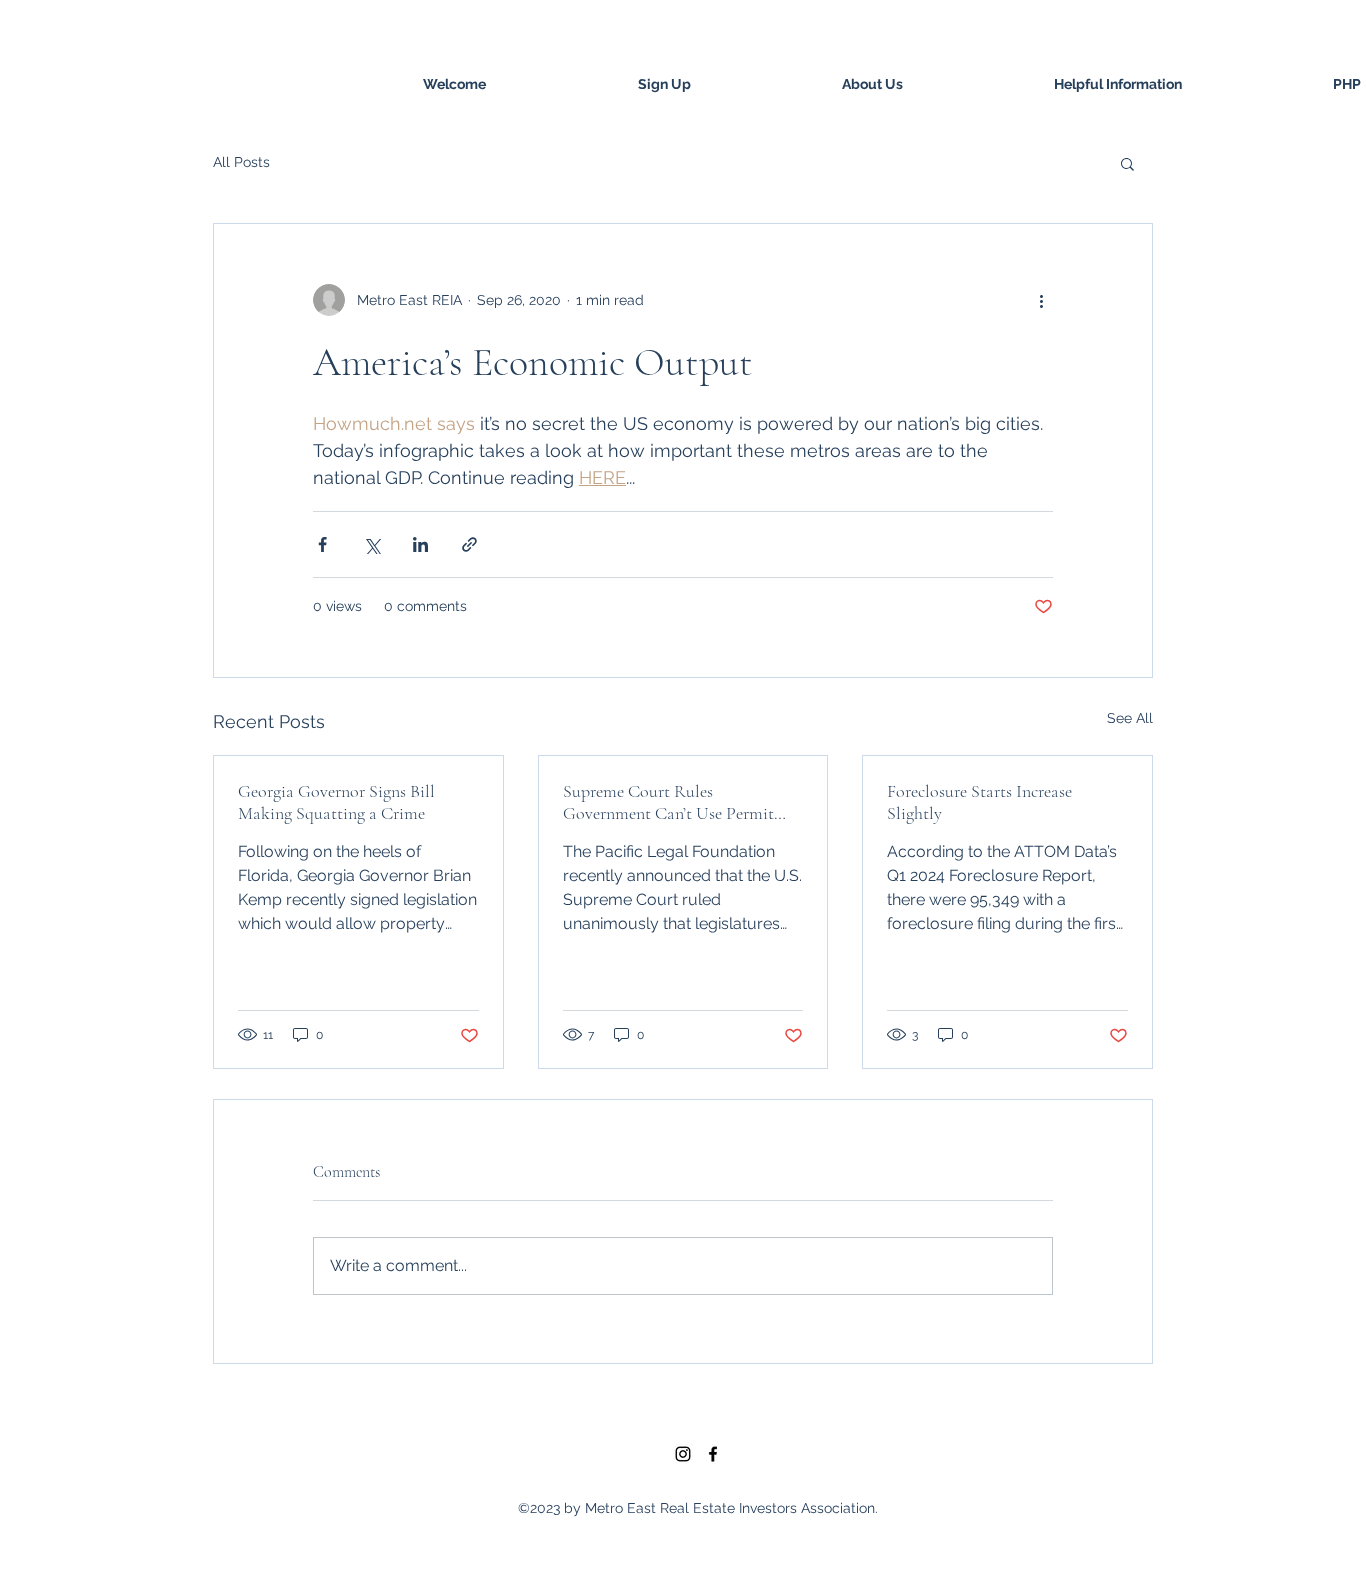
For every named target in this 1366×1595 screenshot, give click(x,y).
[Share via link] (469, 544)
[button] (1127, 163)
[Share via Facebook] (322, 544)
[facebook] (713, 1454)
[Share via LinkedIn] (420, 544)
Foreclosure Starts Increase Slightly (979, 802)
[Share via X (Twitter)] (371, 544)
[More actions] (1041, 300)
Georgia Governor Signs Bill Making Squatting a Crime (336, 802)
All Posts (241, 162)
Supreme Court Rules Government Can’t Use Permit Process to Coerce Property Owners (668, 802)
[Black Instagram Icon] (683, 1454)
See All (1130, 718)
